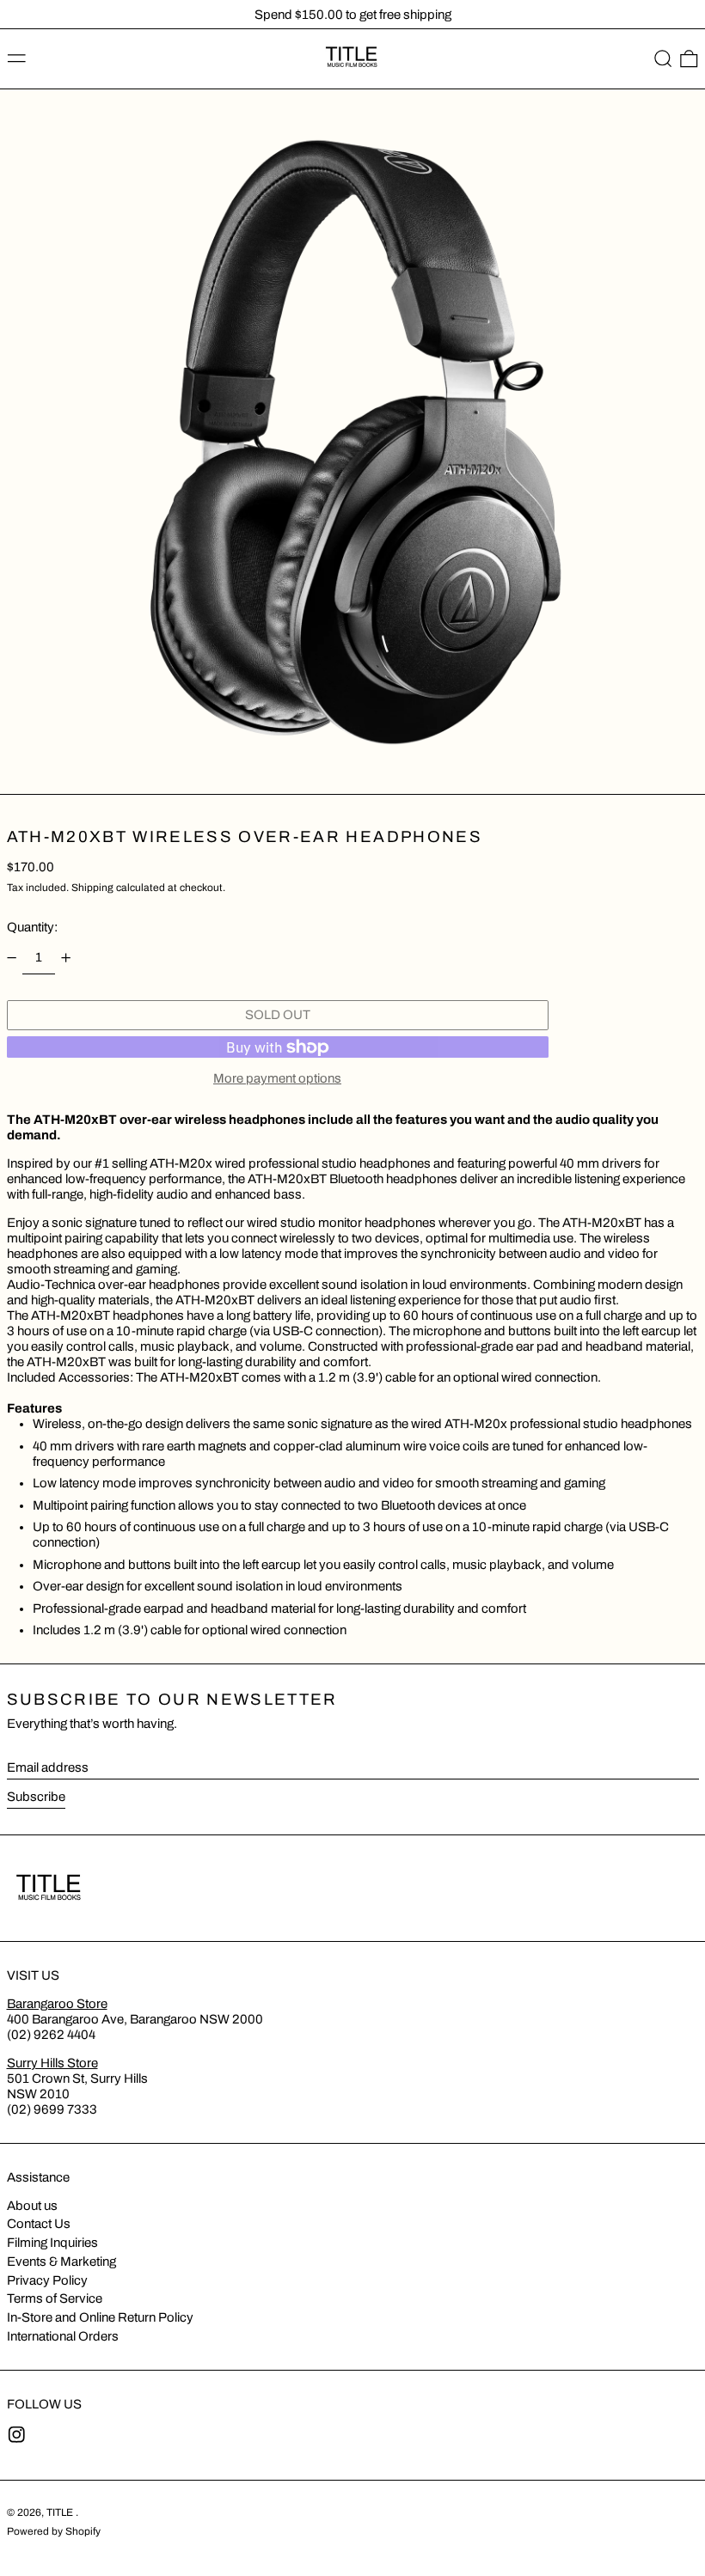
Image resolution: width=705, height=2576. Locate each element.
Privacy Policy (47, 2280)
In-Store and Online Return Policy (100, 2317)
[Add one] (66, 958)
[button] (663, 59)
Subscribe (36, 1797)
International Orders (63, 2336)
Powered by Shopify (54, 2531)
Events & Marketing (61, 2262)
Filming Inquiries (52, 2243)
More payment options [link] (277, 1078)
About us (32, 2206)
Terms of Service (55, 2298)
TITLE (61, 2512)
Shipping (92, 888)
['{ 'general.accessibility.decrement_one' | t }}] (11, 958)
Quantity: (32, 927)
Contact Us (39, 2224)
